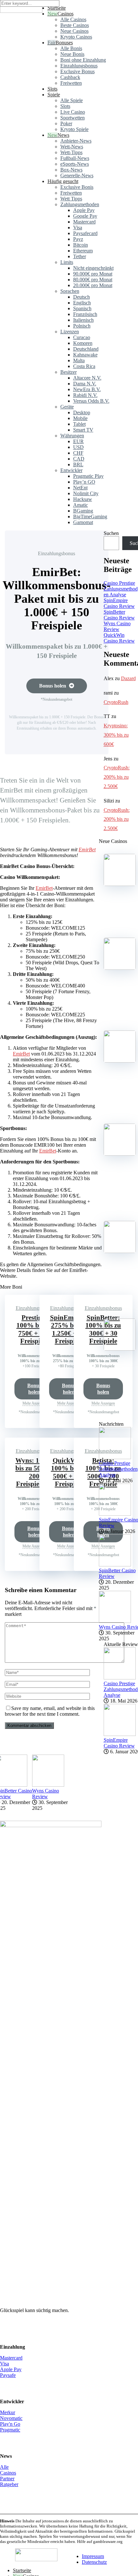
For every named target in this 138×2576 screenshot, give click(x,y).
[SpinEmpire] (120, 968)
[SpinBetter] (120, 1061)
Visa (4, 2364)
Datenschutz (94, 2562)
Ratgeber (9, 2484)
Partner (7, 2479)
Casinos (65, 14)
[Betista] (120, 1154)
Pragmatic (10, 2430)
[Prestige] (120, 884)
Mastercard (11, 2358)
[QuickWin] (120, 1251)
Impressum (93, 2556)
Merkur (8, 2412)
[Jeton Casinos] (21, 11)
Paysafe (8, 2375)
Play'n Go (10, 2424)
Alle (4, 2467)
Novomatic (11, 2418)
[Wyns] (120, 1349)
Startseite (22, 2570)
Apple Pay (11, 2369)
